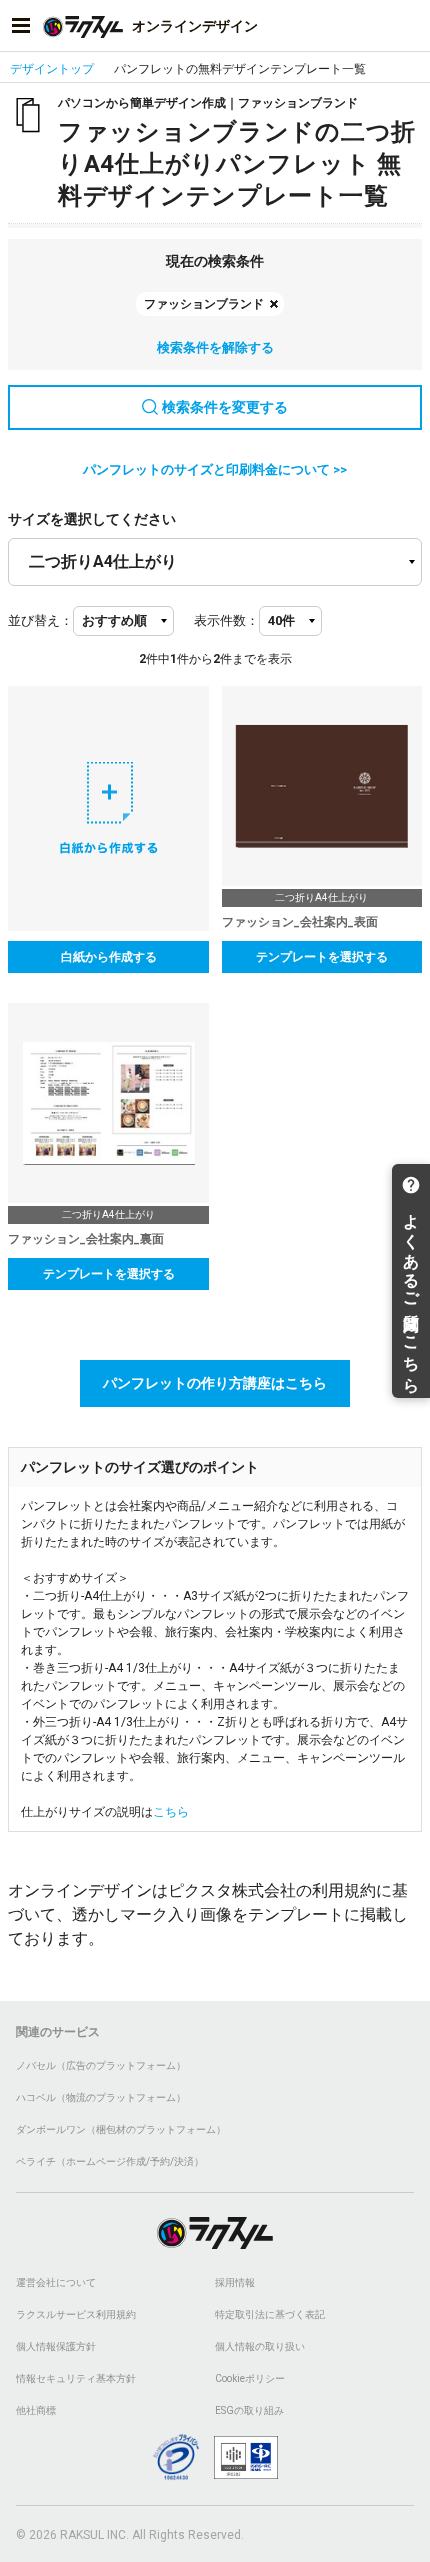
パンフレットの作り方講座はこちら (215, 1383)
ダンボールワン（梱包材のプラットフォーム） (121, 2129)
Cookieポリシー (250, 2378)
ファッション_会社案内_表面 (300, 922)
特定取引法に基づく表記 (270, 2314)
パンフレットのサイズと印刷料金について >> (215, 469)
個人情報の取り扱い (260, 2346)
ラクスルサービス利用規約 (76, 2314)
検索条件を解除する (215, 347)
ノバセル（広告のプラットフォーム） (101, 2065)
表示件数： (226, 620)
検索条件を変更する (225, 407)
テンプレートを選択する (322, 957)
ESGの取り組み (249, 2410)
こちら (171, 1812)
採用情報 (235, 2282)
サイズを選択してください (92, 519)
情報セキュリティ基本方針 (76, 2378)
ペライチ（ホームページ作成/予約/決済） (110, 2161)
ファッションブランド (204, 304)
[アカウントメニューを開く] (409, 26)
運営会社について (56, 2282)
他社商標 (36, 2410)
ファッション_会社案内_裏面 (86, 1239)
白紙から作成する (109, 957)
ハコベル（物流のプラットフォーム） (101, 2097)
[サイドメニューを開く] (21, 26)
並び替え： (40, 620)
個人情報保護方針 (56, 2346)
